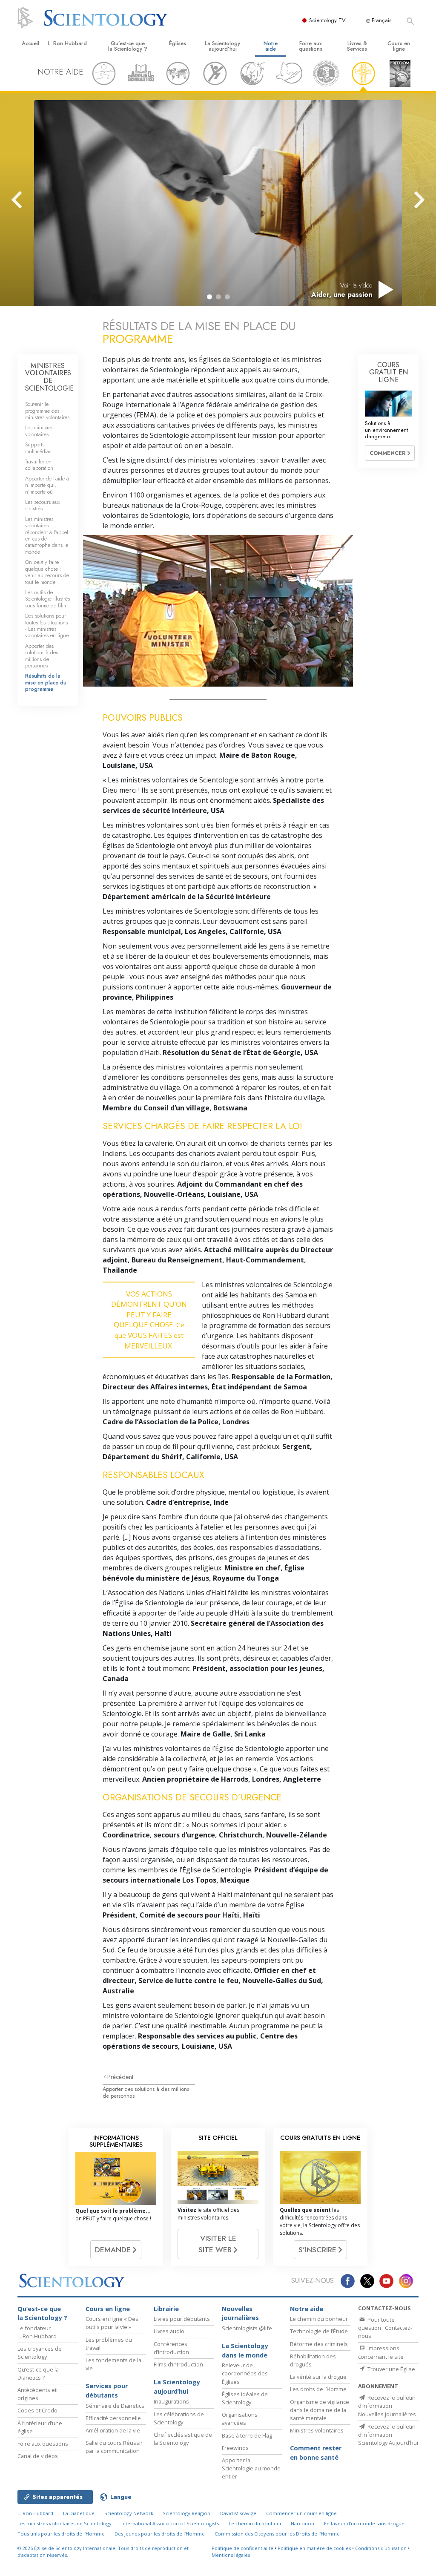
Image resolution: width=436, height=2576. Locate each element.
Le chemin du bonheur (319, 2319)
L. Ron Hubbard (67, 43)
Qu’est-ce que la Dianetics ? (38, 2373)
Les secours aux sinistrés (43, 505)
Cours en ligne (399, 46)
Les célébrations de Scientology (179, 2418)
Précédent (120, 2077)
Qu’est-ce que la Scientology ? (128, 46)
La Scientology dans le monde (245, 2350)
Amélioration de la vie (113, 2430)
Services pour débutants (107, 2391)
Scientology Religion (186, 2513)
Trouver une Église (391, 2369)
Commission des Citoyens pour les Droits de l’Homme (277, 2534)
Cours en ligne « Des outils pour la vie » (112, 2323)
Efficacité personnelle (113, 2418)
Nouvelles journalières (240, 2313)
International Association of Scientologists (170, 2523)
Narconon (303, 2523)
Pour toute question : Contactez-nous (385, 2328)
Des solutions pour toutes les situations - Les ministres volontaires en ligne (47, 625)
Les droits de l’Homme (318, 2389)
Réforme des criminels (319, 2344)
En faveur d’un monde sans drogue (364, 2523)
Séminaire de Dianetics (115, 2406)
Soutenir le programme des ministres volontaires (47, 411)
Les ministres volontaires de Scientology (65, 2523)
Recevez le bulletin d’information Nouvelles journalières (387, 2406)
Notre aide (271, 46)
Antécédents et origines (37, 2394)
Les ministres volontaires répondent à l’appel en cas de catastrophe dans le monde (47, 535)
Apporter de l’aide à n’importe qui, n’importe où (47, 485)
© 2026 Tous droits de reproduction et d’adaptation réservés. (103, 2552)
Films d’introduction (178, 2364)
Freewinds (235, 2448)
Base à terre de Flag (247, 2435)
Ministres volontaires (317, 2430)
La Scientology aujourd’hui (222, 46)
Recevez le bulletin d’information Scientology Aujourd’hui (388, 2435)
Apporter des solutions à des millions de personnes (146, 2092)
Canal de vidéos (38, 2456)
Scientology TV (327, 20)
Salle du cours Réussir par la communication (114, 2447)
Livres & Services (357, 46)
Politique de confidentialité (242, 2548)
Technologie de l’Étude (319, 2331)
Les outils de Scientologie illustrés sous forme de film (47, 599)
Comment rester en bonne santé (316, 2453)
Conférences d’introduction (171, 2348)
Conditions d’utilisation (381, 2548)
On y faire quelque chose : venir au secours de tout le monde (47, 572)
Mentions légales (231, 2555)
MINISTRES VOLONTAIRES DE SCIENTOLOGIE (49, 377)
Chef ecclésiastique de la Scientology (183, 2439)
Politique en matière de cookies (314, 2548)
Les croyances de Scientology (40, 2353)
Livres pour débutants (182, 2319)
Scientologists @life (247, 2328)
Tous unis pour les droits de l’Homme (61, 2534)
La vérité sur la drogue (318, 2377)
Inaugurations (171, 2401)
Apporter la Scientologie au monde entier (251, 2468)
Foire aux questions (311, 46)
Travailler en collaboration (39, 465)
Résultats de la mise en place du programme (46, 682)
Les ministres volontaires (39, 431)
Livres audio (169, 2331)
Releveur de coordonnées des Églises (245, 2373)
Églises (178, 43)
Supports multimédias (38, 448)
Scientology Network (129, 2513)
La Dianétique (79, 2513)
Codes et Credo (37, 2410)
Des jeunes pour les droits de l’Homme (160, 2534)
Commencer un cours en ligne (301, 2513)
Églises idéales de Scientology (245, 2398)
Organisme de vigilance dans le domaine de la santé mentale (320, 2410)
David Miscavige (238, 2513)
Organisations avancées (240, 2419)
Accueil (30, 43)
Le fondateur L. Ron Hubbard (37, 2332)
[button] (209, 297)
